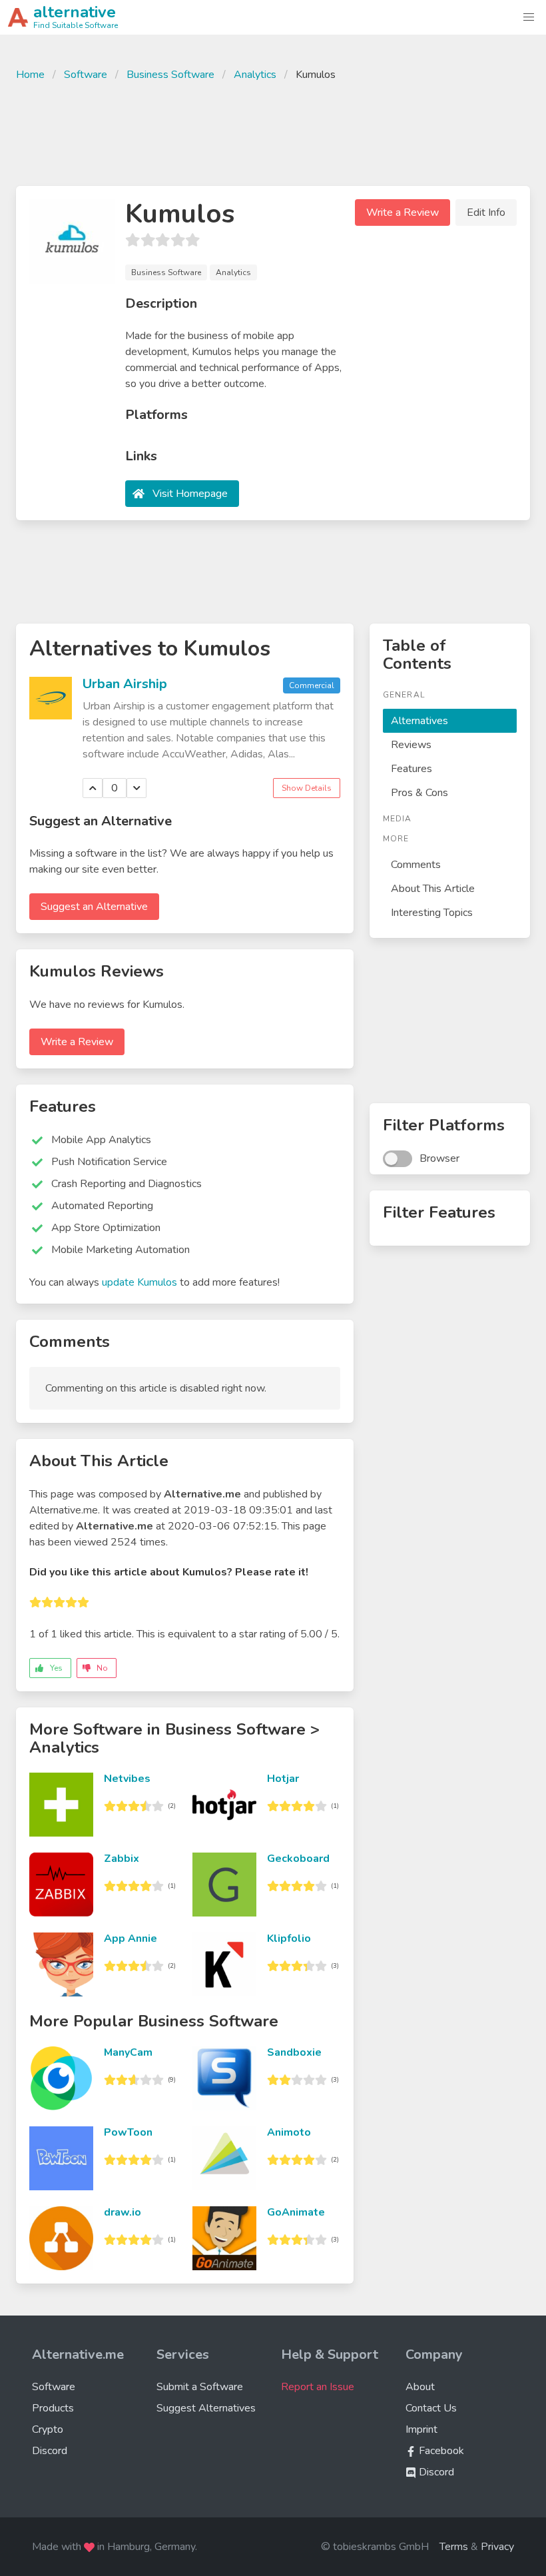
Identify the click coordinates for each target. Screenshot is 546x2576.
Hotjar (283, 1779)
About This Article (433, 889)
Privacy (497, 2547)
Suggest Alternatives (206, 2408)
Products (53, 2408)
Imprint (421, 2429)
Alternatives (419, 721)
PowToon (128, 2132)
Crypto (48, 2429)
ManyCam (128, 2052)
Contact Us (431, 2408)
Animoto (289, 2132)
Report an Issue (318, 2387)
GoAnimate (296, 2212)
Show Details (307, 788)
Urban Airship (125, 684)
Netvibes (127, 1779)
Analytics (255, 75)
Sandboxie (294, 2052)
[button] (529, 17)
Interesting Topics (432, 913)
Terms (454, 2547)
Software (86, 75)
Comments (416, 865)
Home (30, 75)
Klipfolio (289, 1938)
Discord (50, 2451)
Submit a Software (200, 2387)
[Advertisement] (273, 132)
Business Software (170, 75)
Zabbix (122, 1859)
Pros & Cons (419, 793)
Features (411, 769)
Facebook (440, 2451)
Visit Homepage (190, 494)
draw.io (123, 2212)
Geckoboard (298, 1859)
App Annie (131, 1938)
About (420, 2387)
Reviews (411, 745)
